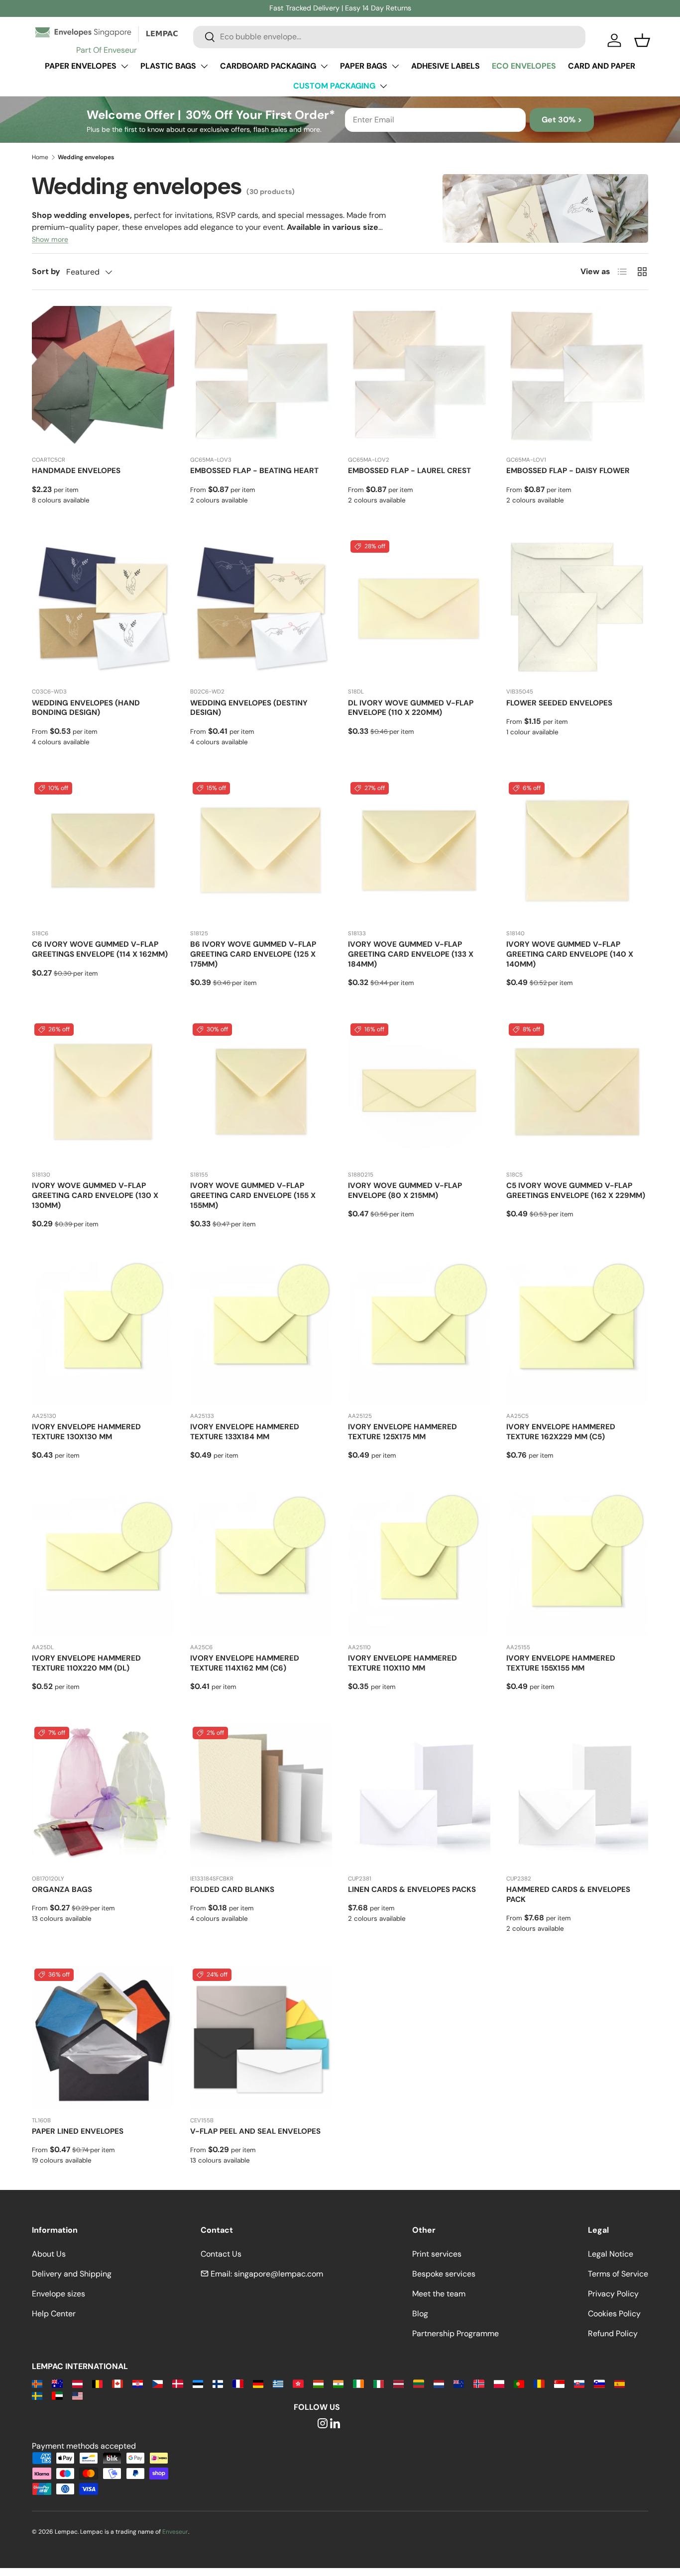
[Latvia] (398, 2383)
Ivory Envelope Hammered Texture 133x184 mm (245, 1432)
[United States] (77, 2395)
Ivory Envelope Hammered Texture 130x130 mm (86, 1432)
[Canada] (117, 2383)
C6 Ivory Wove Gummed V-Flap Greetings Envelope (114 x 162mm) (100, 949)
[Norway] (479, 2383)
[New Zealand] (459, 2383)
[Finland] (218, 2383)
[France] (238, 2383)
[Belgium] (97, 2383)
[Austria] (77, 2383)
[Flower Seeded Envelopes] (577, 609)
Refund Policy (613, 2333)
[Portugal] (519, 2383)
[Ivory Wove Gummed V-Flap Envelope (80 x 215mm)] (419, 1092)
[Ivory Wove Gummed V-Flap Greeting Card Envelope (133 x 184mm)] (419, 851)
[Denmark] (177, 2383)
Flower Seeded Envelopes (559, 703)
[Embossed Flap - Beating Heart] (261, 377)
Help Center (54, 2314)
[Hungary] (318, 2383)
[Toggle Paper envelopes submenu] (124, 66)
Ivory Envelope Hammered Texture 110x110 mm (402, 1663)
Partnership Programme (455, 2333)
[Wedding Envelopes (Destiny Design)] (261, 609)
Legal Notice (611, 2254)
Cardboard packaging (268, 66)
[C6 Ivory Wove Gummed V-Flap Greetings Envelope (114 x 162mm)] (103, 851)
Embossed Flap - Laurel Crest (409, 471)
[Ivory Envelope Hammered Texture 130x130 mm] (103, 1333)
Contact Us (221, 2254)
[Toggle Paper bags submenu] (395, 66)
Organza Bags (62, 1889)
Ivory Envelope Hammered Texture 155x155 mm (561, 1663)
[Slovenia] (599, 2383)
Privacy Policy (613, 2294)
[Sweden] (37, 2395)
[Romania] (539, 2383)
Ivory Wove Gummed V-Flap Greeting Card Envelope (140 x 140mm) (570, 954)
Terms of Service (618, 2274)
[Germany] (258, 2383)
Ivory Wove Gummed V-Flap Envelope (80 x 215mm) (405, 1190)
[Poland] (499, 2383)
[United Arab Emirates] (57, 2395)
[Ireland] (358, 2383)
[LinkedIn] (335, 2424)
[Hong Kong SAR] (298, 2383)
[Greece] (278, 2383)
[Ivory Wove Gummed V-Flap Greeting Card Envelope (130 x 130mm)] (103, 1092)
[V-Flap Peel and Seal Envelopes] (261, 2037)
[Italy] (379, 2383)
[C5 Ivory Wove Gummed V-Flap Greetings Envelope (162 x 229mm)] (577, 1092)
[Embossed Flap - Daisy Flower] (577, 377)
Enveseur (175, 2532)
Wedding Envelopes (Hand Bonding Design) (86, 708)
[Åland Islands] (37, 2383)
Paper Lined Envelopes (78, 2131)
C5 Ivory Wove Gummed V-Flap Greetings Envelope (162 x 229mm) (576, 1190)
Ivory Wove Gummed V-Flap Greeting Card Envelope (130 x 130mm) (95, 1195)
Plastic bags (168, 66)
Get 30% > (562, 120)
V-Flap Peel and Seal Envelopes (255, 2131)
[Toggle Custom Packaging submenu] (383, 86)
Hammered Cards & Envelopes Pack (568, 1894)
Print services (437, 2254)
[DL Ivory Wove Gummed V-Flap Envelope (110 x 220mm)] (419, 609)
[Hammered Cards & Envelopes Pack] (577, 1795)
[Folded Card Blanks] (261, 1795)
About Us (49, 2254)
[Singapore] (559, 2383)
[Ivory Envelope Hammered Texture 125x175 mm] (419, 1333)
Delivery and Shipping (72, 2274)
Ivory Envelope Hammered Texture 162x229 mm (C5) (561, 1432)
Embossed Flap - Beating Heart (254, 471)
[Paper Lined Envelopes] (103, 2037)
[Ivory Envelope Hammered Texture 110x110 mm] (419, 1564)
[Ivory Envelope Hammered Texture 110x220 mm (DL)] (103, 1564)
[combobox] (389, 37)
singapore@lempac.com (279, 2274)
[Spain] (620, 2383)
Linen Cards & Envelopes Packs (412, 1889)
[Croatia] (138, 2383)
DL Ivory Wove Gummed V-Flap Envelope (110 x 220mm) (411, 708)
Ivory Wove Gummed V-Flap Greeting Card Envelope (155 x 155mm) (253, 1195)
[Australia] (57, 2383)
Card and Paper (602, 66)
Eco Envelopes (524, 66)
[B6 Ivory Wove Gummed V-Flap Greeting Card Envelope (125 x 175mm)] (261, 851)
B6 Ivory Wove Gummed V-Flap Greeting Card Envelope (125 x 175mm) (253, 954)
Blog (420, 2314)
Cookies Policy (614, 2314)
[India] (338, 2383)
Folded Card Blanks (232, 1889)
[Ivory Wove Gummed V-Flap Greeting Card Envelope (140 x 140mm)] (577, 851)
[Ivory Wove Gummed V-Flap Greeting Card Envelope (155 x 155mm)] (261, 1092)
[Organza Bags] (103, 1795)
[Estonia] (198, 2383)
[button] (642, 40)
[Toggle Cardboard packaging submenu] (324, 66)
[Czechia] (158, 2383)
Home (40, 157)
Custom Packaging (334, 86)
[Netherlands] (439, 2383)
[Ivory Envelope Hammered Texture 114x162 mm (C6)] (261, 1564)
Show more (50, 239)
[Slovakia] (579, 2383)
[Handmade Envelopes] (103, 377)
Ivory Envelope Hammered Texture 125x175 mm (402, 1432)
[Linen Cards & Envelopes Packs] (419, 1795)
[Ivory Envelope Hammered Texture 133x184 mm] (261, 1333)
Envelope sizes (58, 2294)
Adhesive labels (446, 66)
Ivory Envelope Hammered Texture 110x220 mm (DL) (86, 1663)
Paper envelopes (81, 66)
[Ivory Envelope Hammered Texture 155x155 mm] (577, 1564)
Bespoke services (444, 2274)
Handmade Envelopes (76, 471)
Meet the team (439, 2294)
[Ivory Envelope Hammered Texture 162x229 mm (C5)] (577, 1333)
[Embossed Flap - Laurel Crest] (419, 377)
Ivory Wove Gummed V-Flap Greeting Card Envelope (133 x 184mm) (411, 954)
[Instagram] (323, 2424)
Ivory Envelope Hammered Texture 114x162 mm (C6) (245, 1663)
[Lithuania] (418, 2383)
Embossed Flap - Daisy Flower (568, 471)
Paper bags (364, 66)
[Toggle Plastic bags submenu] (204, 66)
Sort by (46, 271)
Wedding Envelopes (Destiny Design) (249, 708)
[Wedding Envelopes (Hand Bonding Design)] (103, 609)
